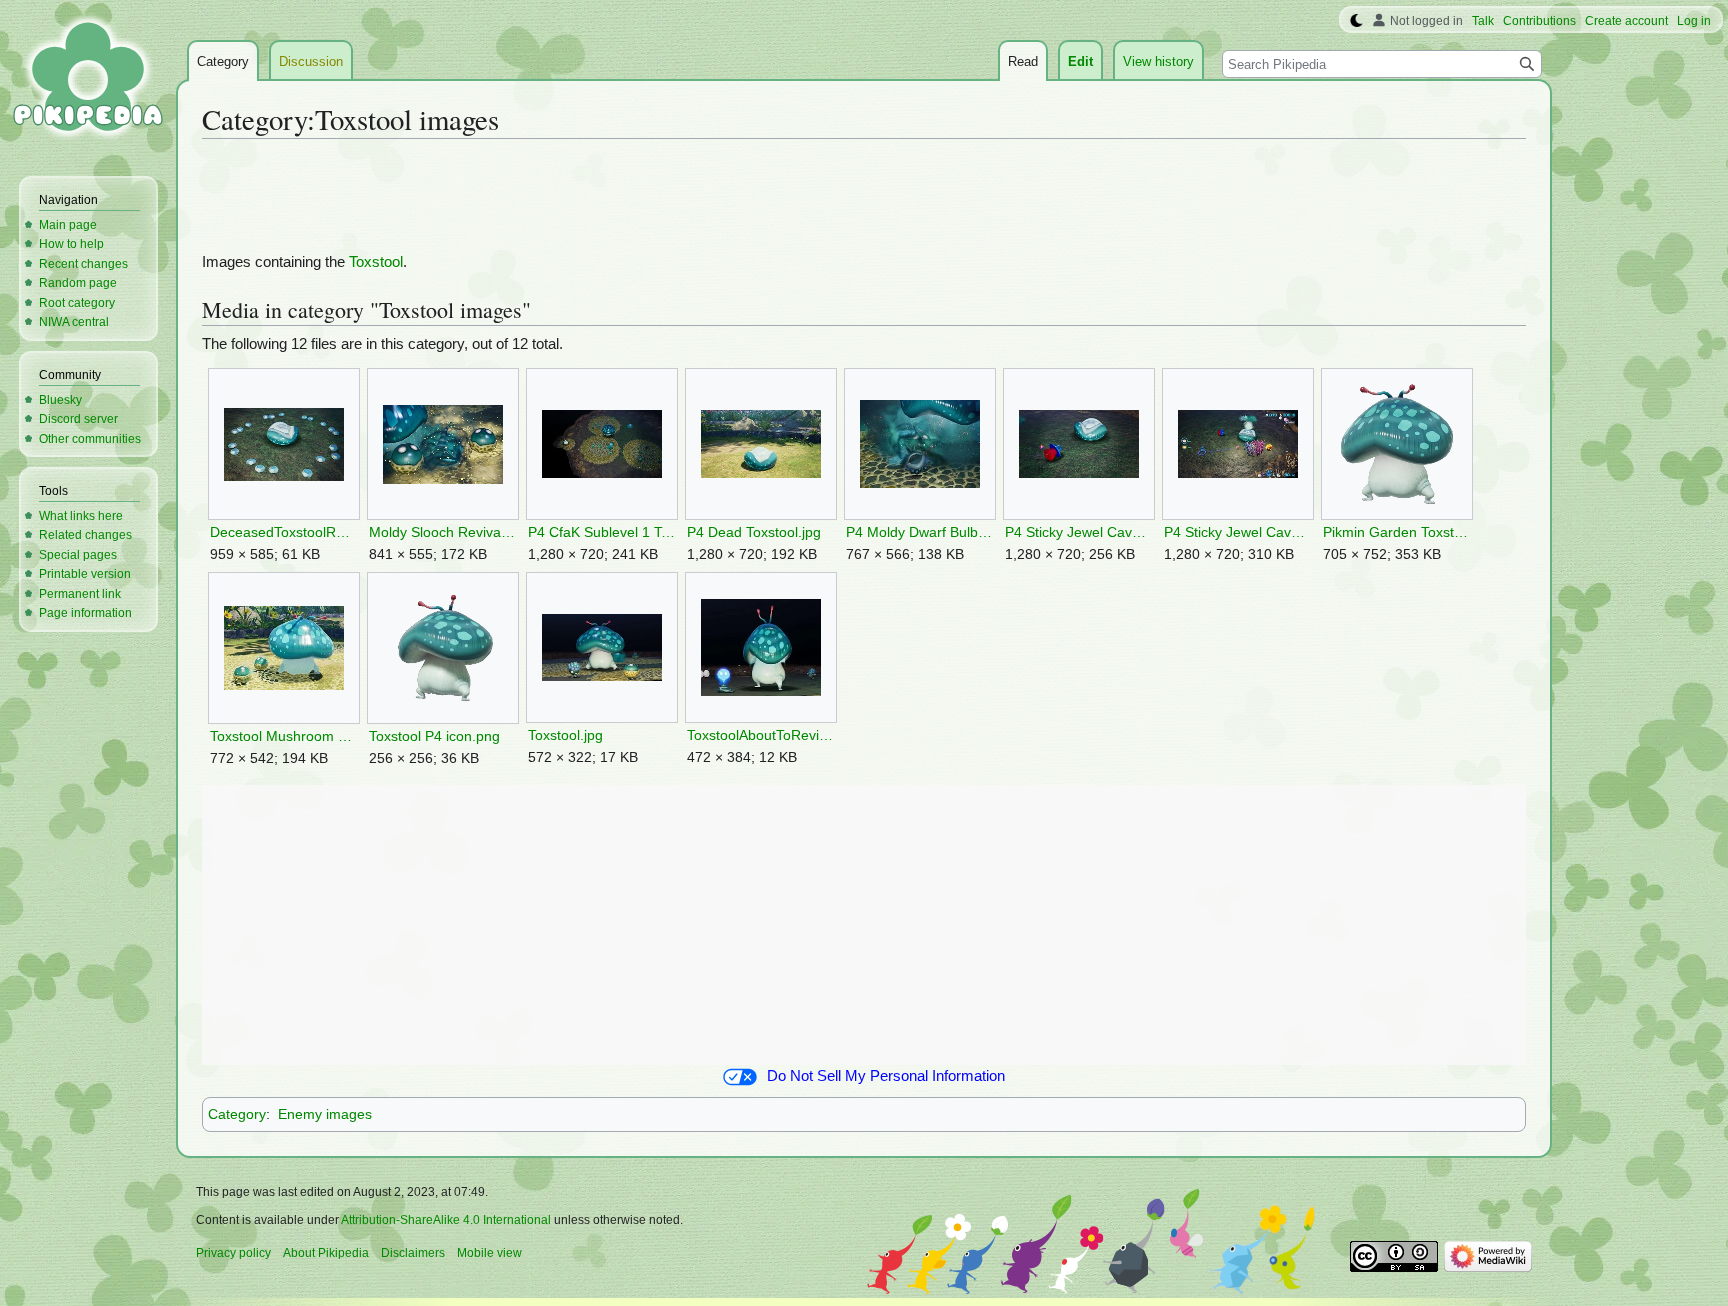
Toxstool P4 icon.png (434, 736)
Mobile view (489, 1253)
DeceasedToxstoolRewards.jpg (283, 532)
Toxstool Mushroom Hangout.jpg (283, 736)
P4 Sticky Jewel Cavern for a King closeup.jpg (1078, 532)
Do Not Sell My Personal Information (886, 1076)
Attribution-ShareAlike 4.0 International (446, 1220)
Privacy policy (233, 1253)
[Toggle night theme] (1356, 21)
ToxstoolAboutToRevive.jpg (760, 735)
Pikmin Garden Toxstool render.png (1396, 532)
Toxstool (376, 262)
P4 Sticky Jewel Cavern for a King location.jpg (1237, 532)
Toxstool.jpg (565, 735)
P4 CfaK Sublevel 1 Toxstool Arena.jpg (601, 532)
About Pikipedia (326, 1253)
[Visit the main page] (88, 80)
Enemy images (325, 1114)
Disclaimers (413, 1253)
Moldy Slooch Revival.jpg (442, 532)
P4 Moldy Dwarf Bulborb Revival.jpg (919, 532)
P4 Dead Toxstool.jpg (754, 532)
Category (237, 1114)
